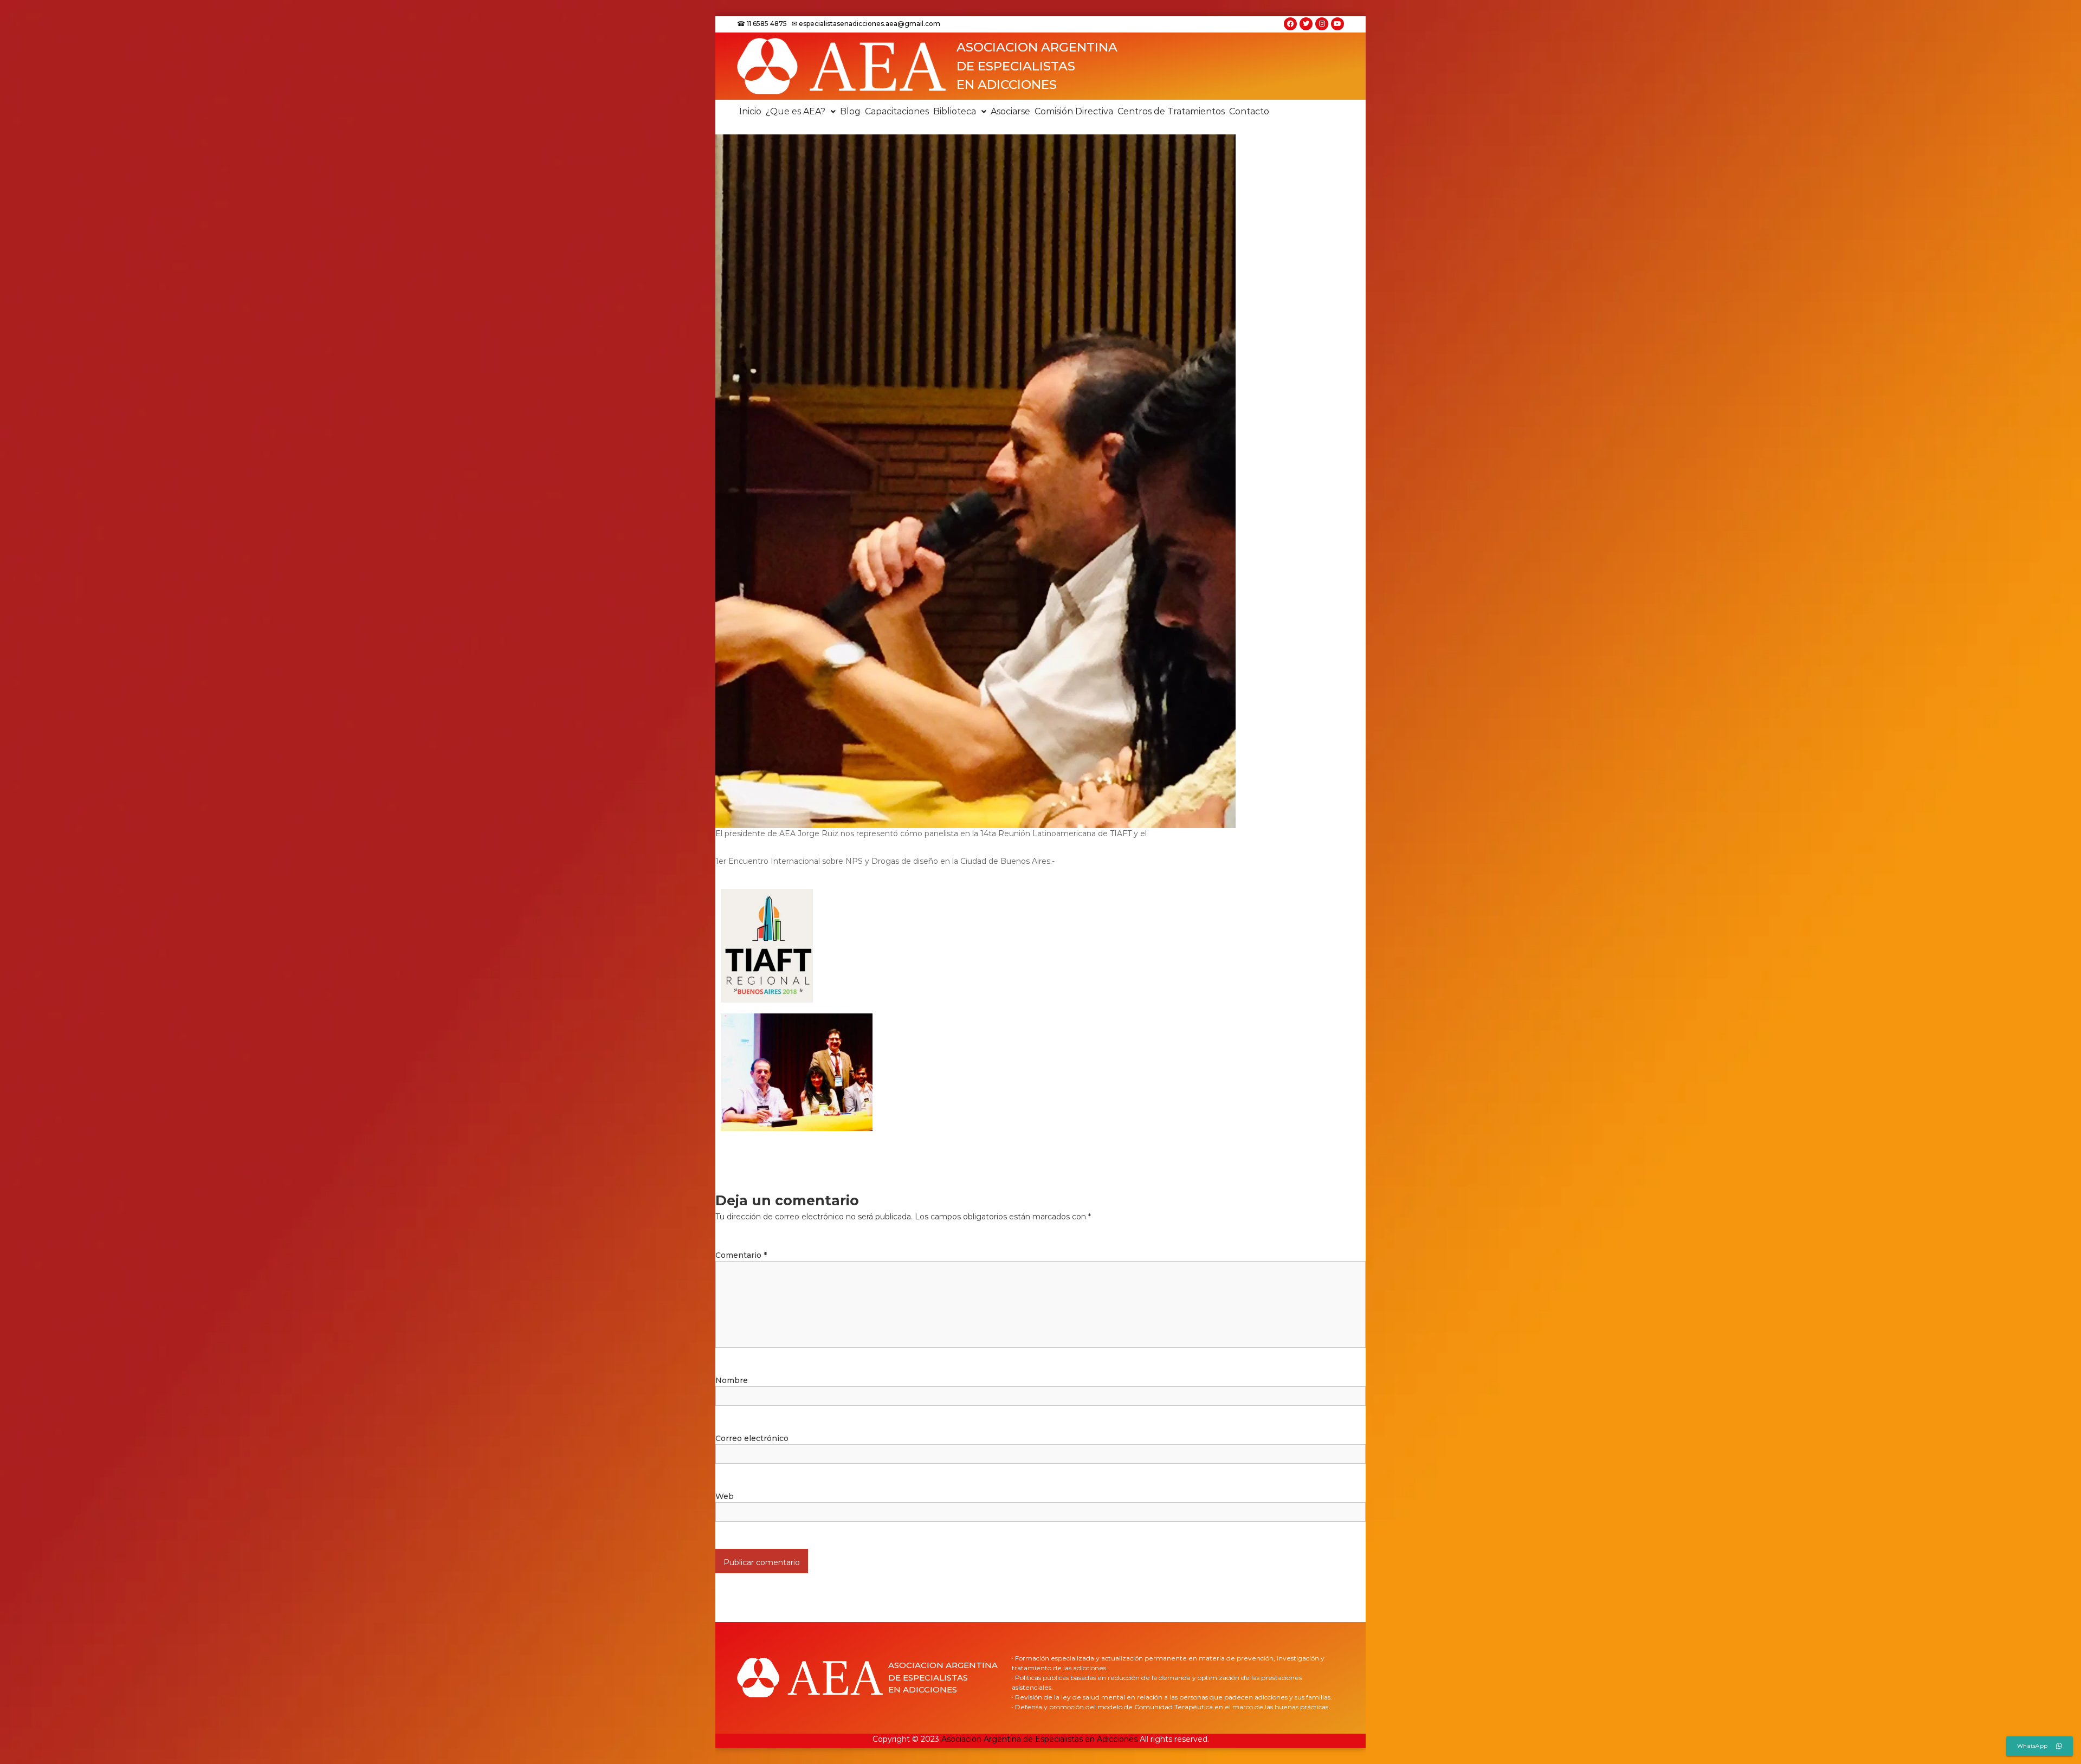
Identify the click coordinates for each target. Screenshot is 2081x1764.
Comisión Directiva (1074, 111)
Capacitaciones (897, 111)
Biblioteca (955, 111)
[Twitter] (1306, 24)
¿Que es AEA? (796, 111)
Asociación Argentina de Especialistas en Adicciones (1039, 1739)
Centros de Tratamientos (1171, 111)
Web (725, 1496)
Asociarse (1010, 111)
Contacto (1249, 111)
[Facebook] (1290, 24)
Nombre (732, 1380)
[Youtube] (1337, 24)
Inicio (750, 111)
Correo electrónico (752, 1438)
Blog (850, 111)
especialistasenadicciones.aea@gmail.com (870, 24)
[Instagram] (1322, 24)
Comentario (741, 1255)
